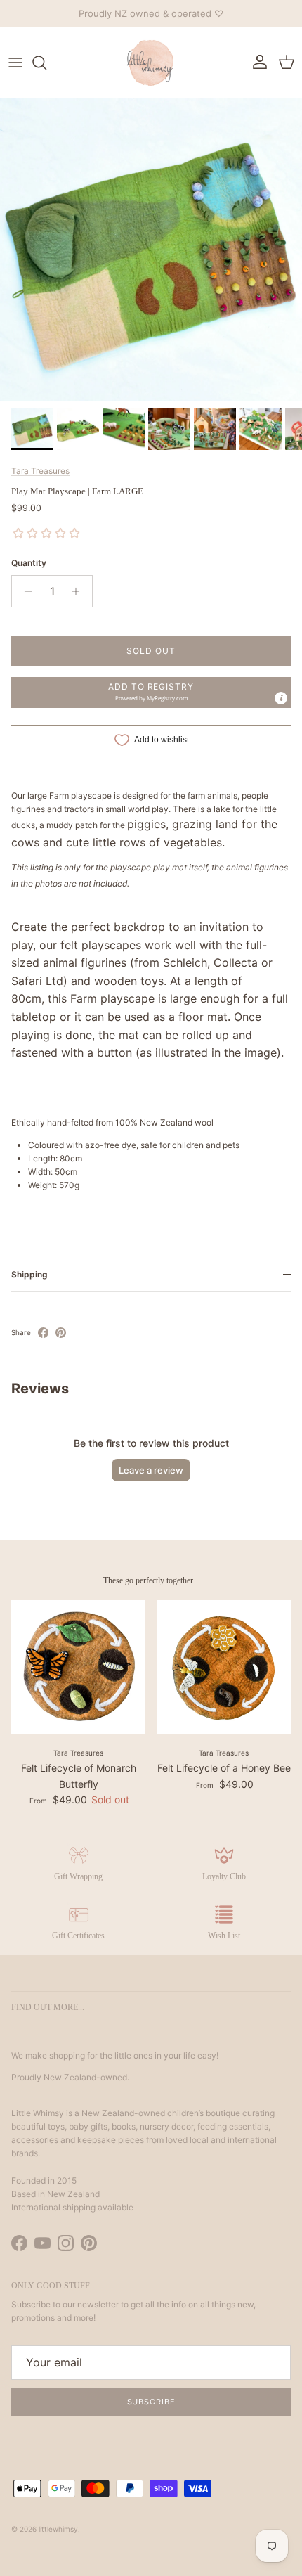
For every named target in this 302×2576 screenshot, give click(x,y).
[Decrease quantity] (24, 591)
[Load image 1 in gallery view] (151, 250)
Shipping (29, 1274)
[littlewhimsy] (151, 63)
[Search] (46, 63)
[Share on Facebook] (43, 1333)
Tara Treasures (40, 471)
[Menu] (15, 63)
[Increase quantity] (80, 591)
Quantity (29, 563)
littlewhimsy (58, 2529)
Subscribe (151, 2402)
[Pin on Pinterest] (61, 1333)
